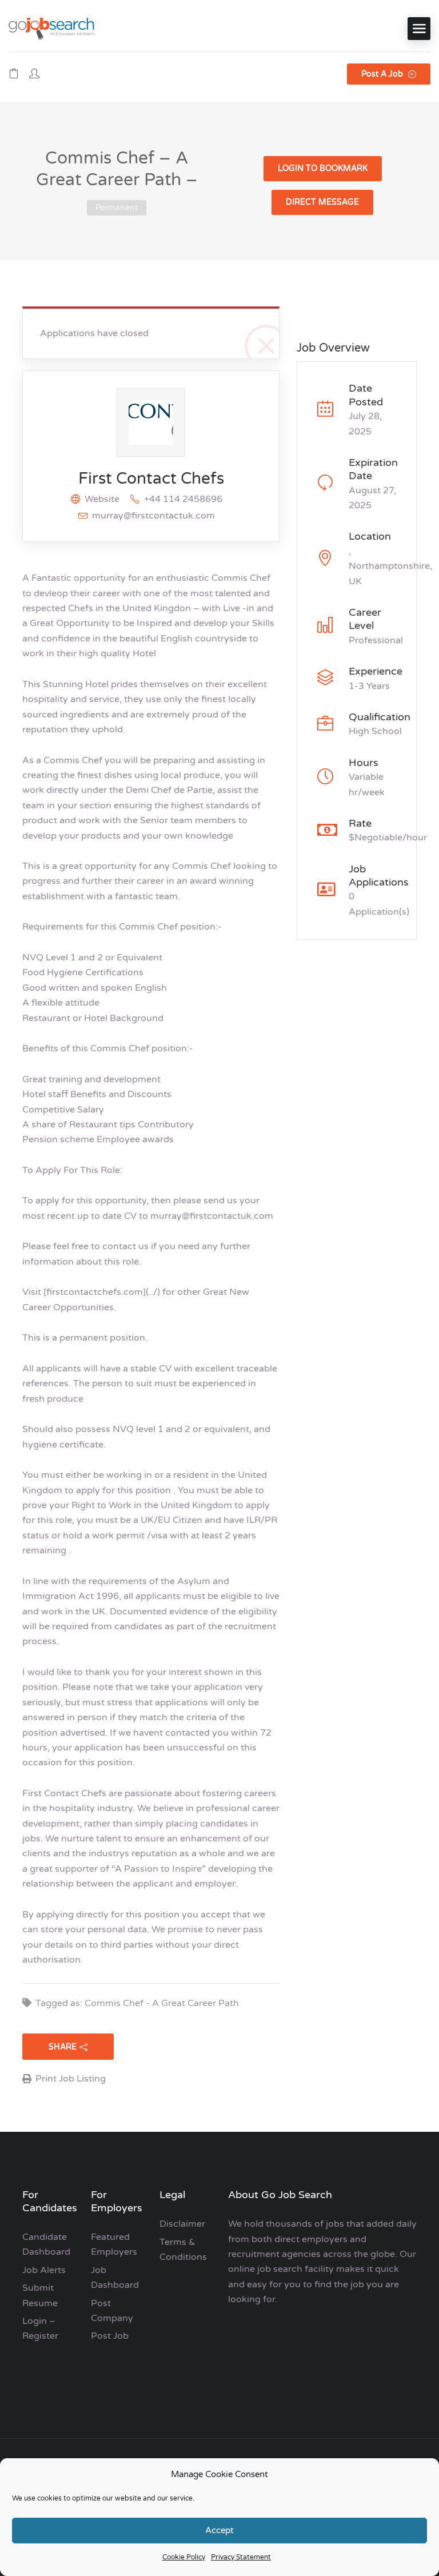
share (63, 2047)
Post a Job (383, 74)
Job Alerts (44, 2270)
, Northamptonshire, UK (390, 566)
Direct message (322, 202)
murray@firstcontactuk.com (153, 516)
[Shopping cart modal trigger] (14, 74)
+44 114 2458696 (183, 499)
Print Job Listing (71, 2079)
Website (102, 499)
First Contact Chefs (151, 478)
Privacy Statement (241, 2557)
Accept (219, 2530)
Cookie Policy (184, 2557)
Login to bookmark (323, 168)
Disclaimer (182, 2224)
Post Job (110, 2336)
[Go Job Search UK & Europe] (51, 28)
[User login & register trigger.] (34, 74)
